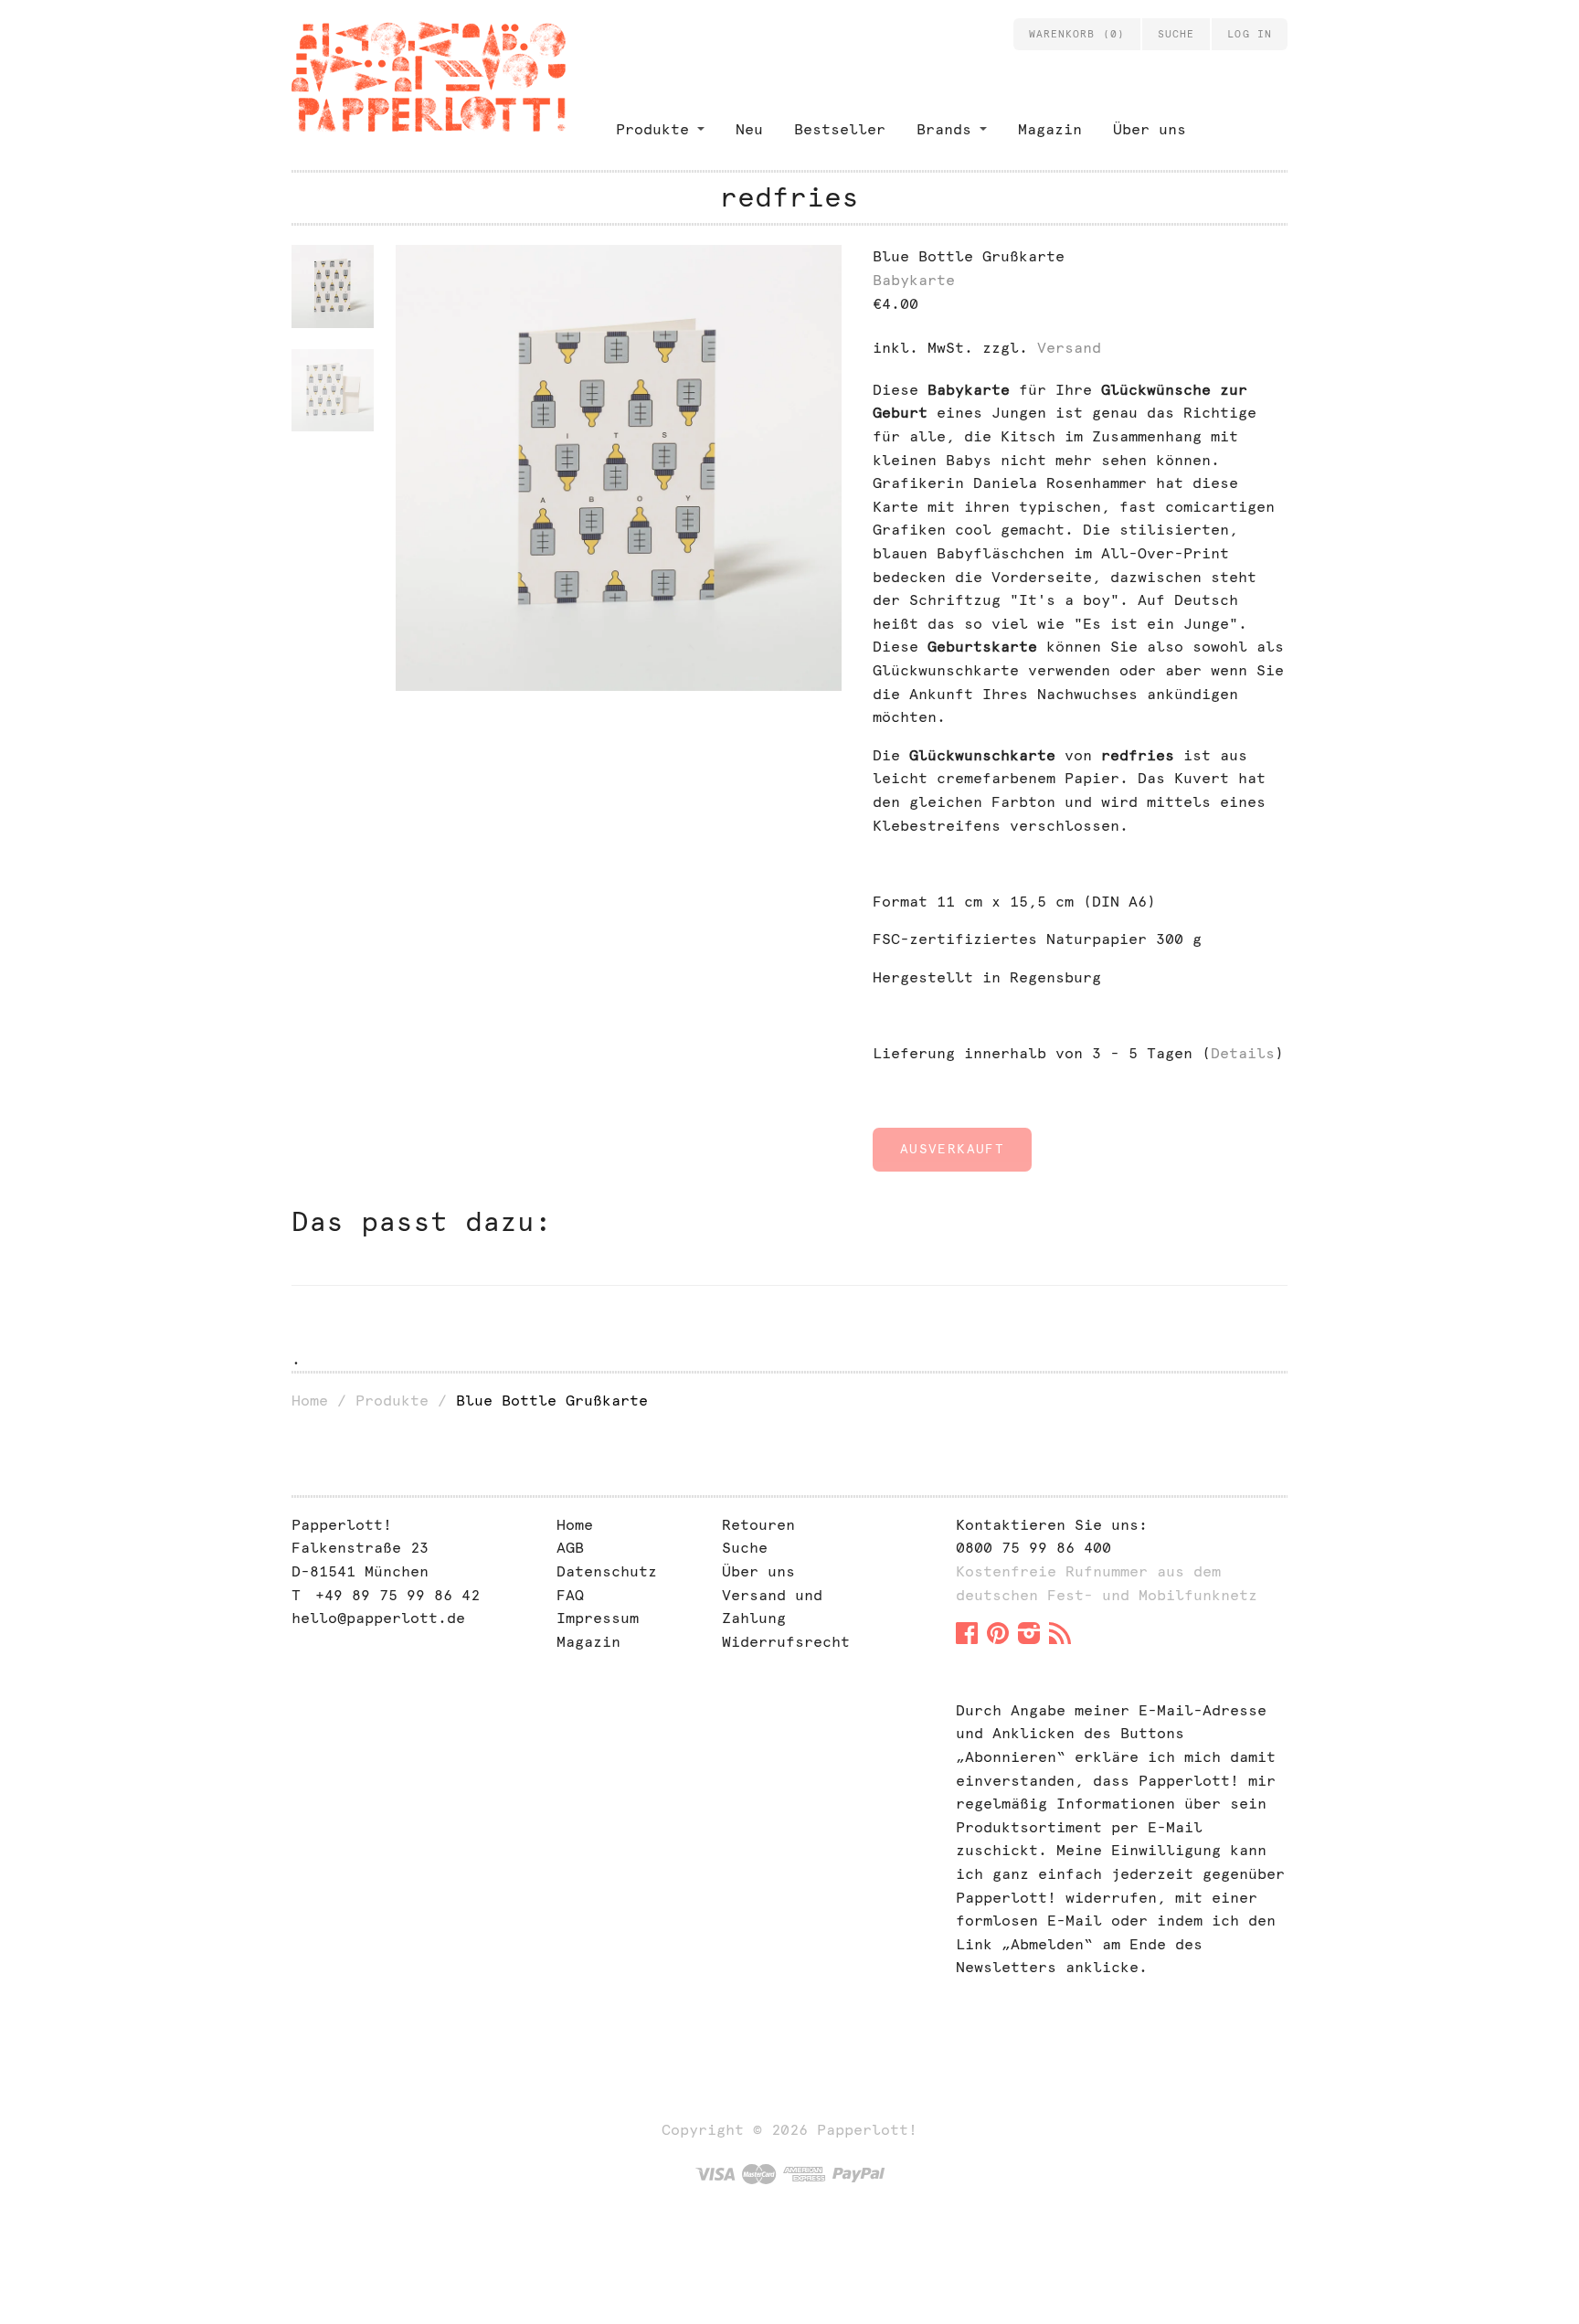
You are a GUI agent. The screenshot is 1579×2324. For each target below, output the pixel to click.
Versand (1069, 348)
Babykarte (914, 280)
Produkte (652, 129)
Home (310, 1401)
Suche (745, 1548)
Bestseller (840, 129)
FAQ (570, 1595)
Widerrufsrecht (786, 1642)
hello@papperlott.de (378, 1618)
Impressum (598, 1618)
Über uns (1150, 129)
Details (1243, 1053)
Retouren (758, 1525)
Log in (1250, 34)
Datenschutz (607, 1571)
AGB (570, 1548)
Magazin (1050, 129)
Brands (944, 129)
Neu (749, 129)
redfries (789, 197)
